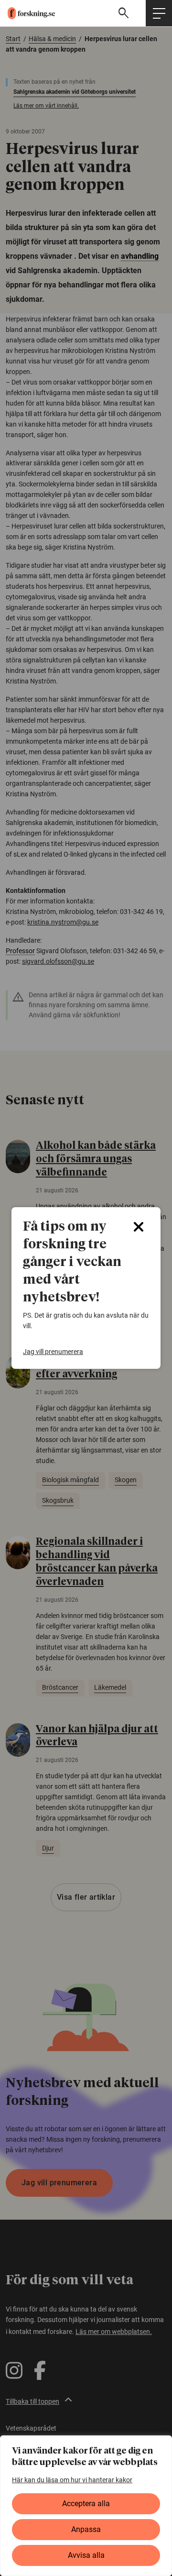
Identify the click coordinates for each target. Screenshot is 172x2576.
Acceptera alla (86, 2504)
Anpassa (86, 2529)
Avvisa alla (86, 2555)
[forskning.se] (27, 13)
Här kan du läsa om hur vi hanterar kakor (72, 2480)
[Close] (139, 1227)
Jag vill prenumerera (53, 1352)
